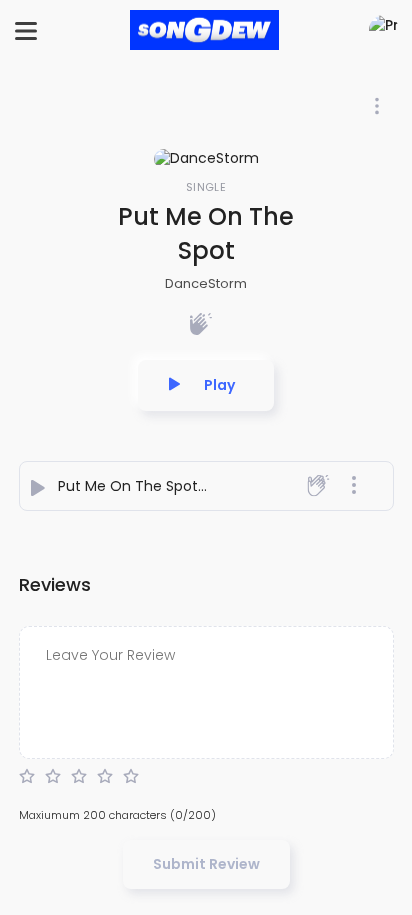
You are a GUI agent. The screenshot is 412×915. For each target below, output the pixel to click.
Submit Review (206, 864)
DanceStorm (206, 283)
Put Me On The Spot (128, 486)
